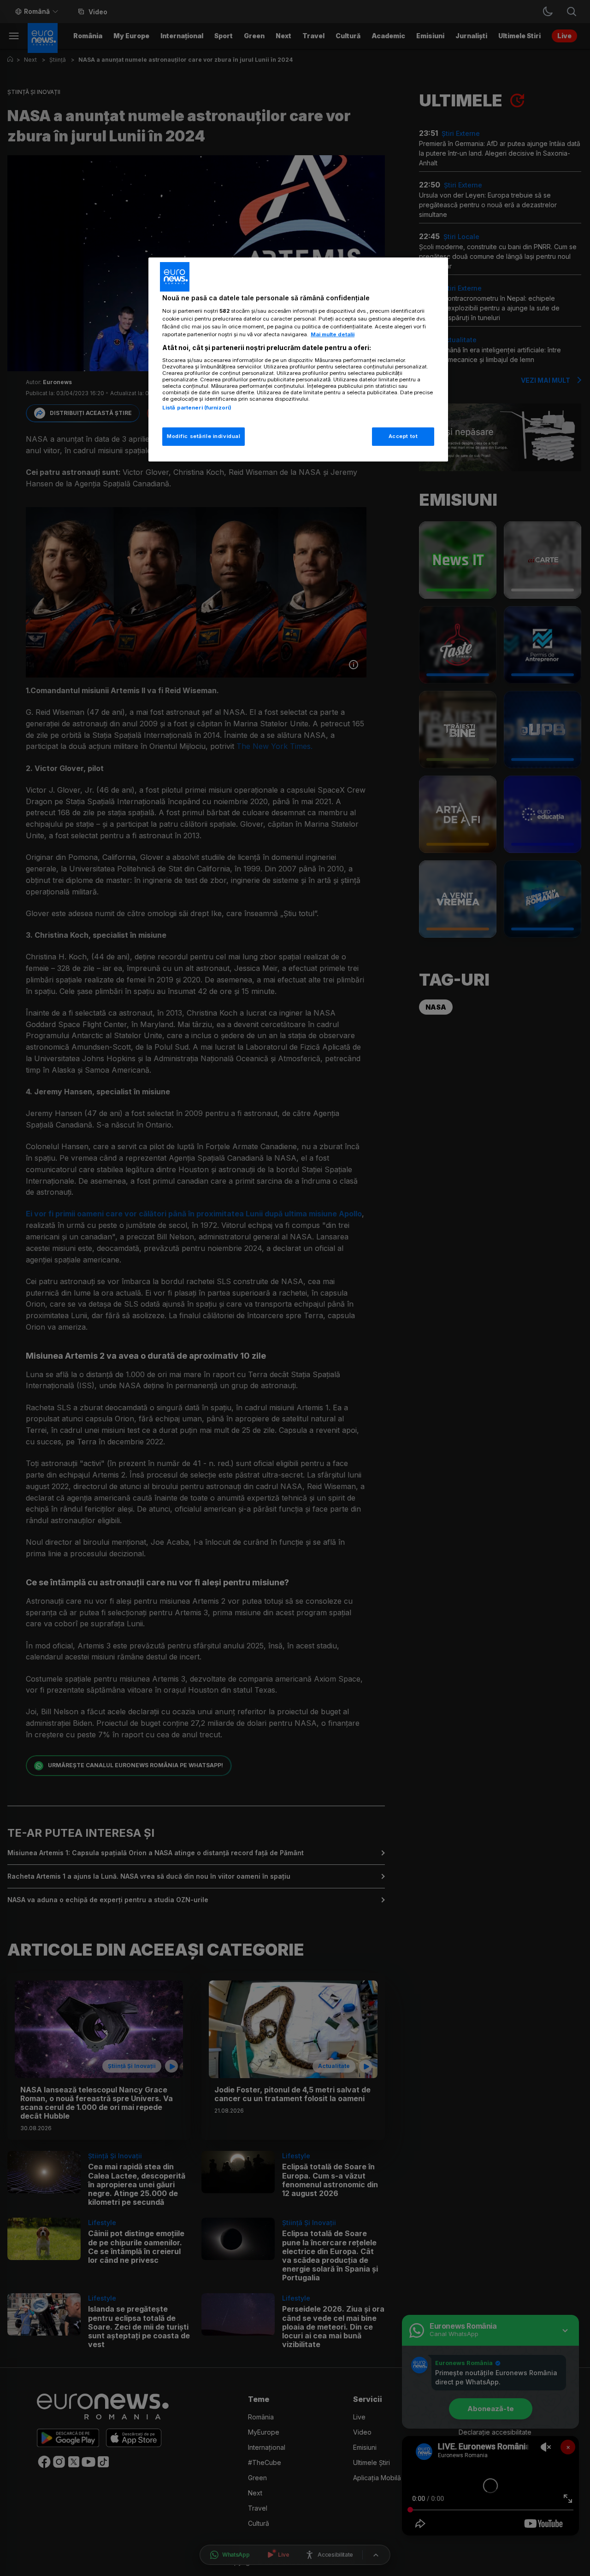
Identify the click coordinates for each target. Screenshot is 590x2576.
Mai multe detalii (333, 334)
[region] (298, 359)
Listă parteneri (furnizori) (197, 408)
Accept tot (403, 436)
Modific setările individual (204, 436)
